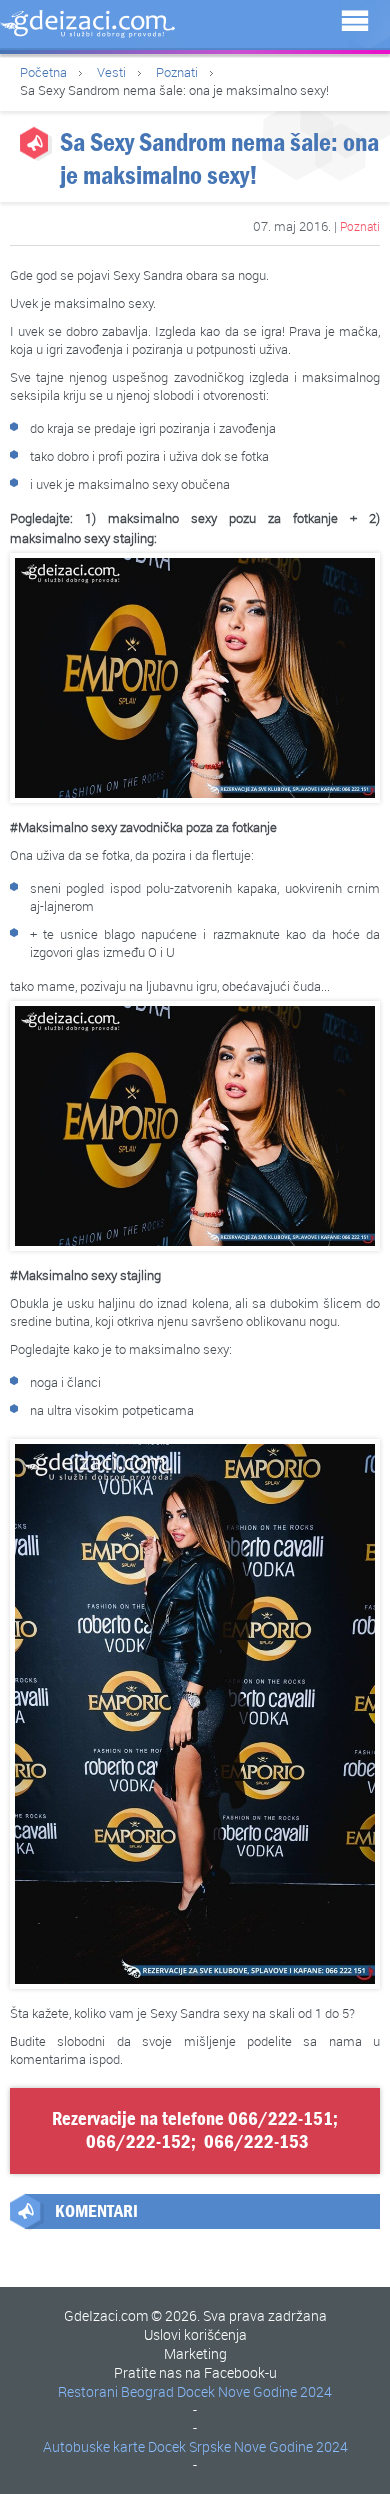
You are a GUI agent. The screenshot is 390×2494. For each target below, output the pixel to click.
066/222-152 (138, 2142)
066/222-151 (280, 2119)
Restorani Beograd (116, 2391)
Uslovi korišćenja (195, 2334)
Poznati (177, 72)
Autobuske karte (94, 2446)
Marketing (195, 2353)
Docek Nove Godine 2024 (254, 2391)
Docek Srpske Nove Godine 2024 (248, 2446)
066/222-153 (256, 2142)
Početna (43, 72)
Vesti (111, 72)
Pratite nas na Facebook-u (195, 2372)
